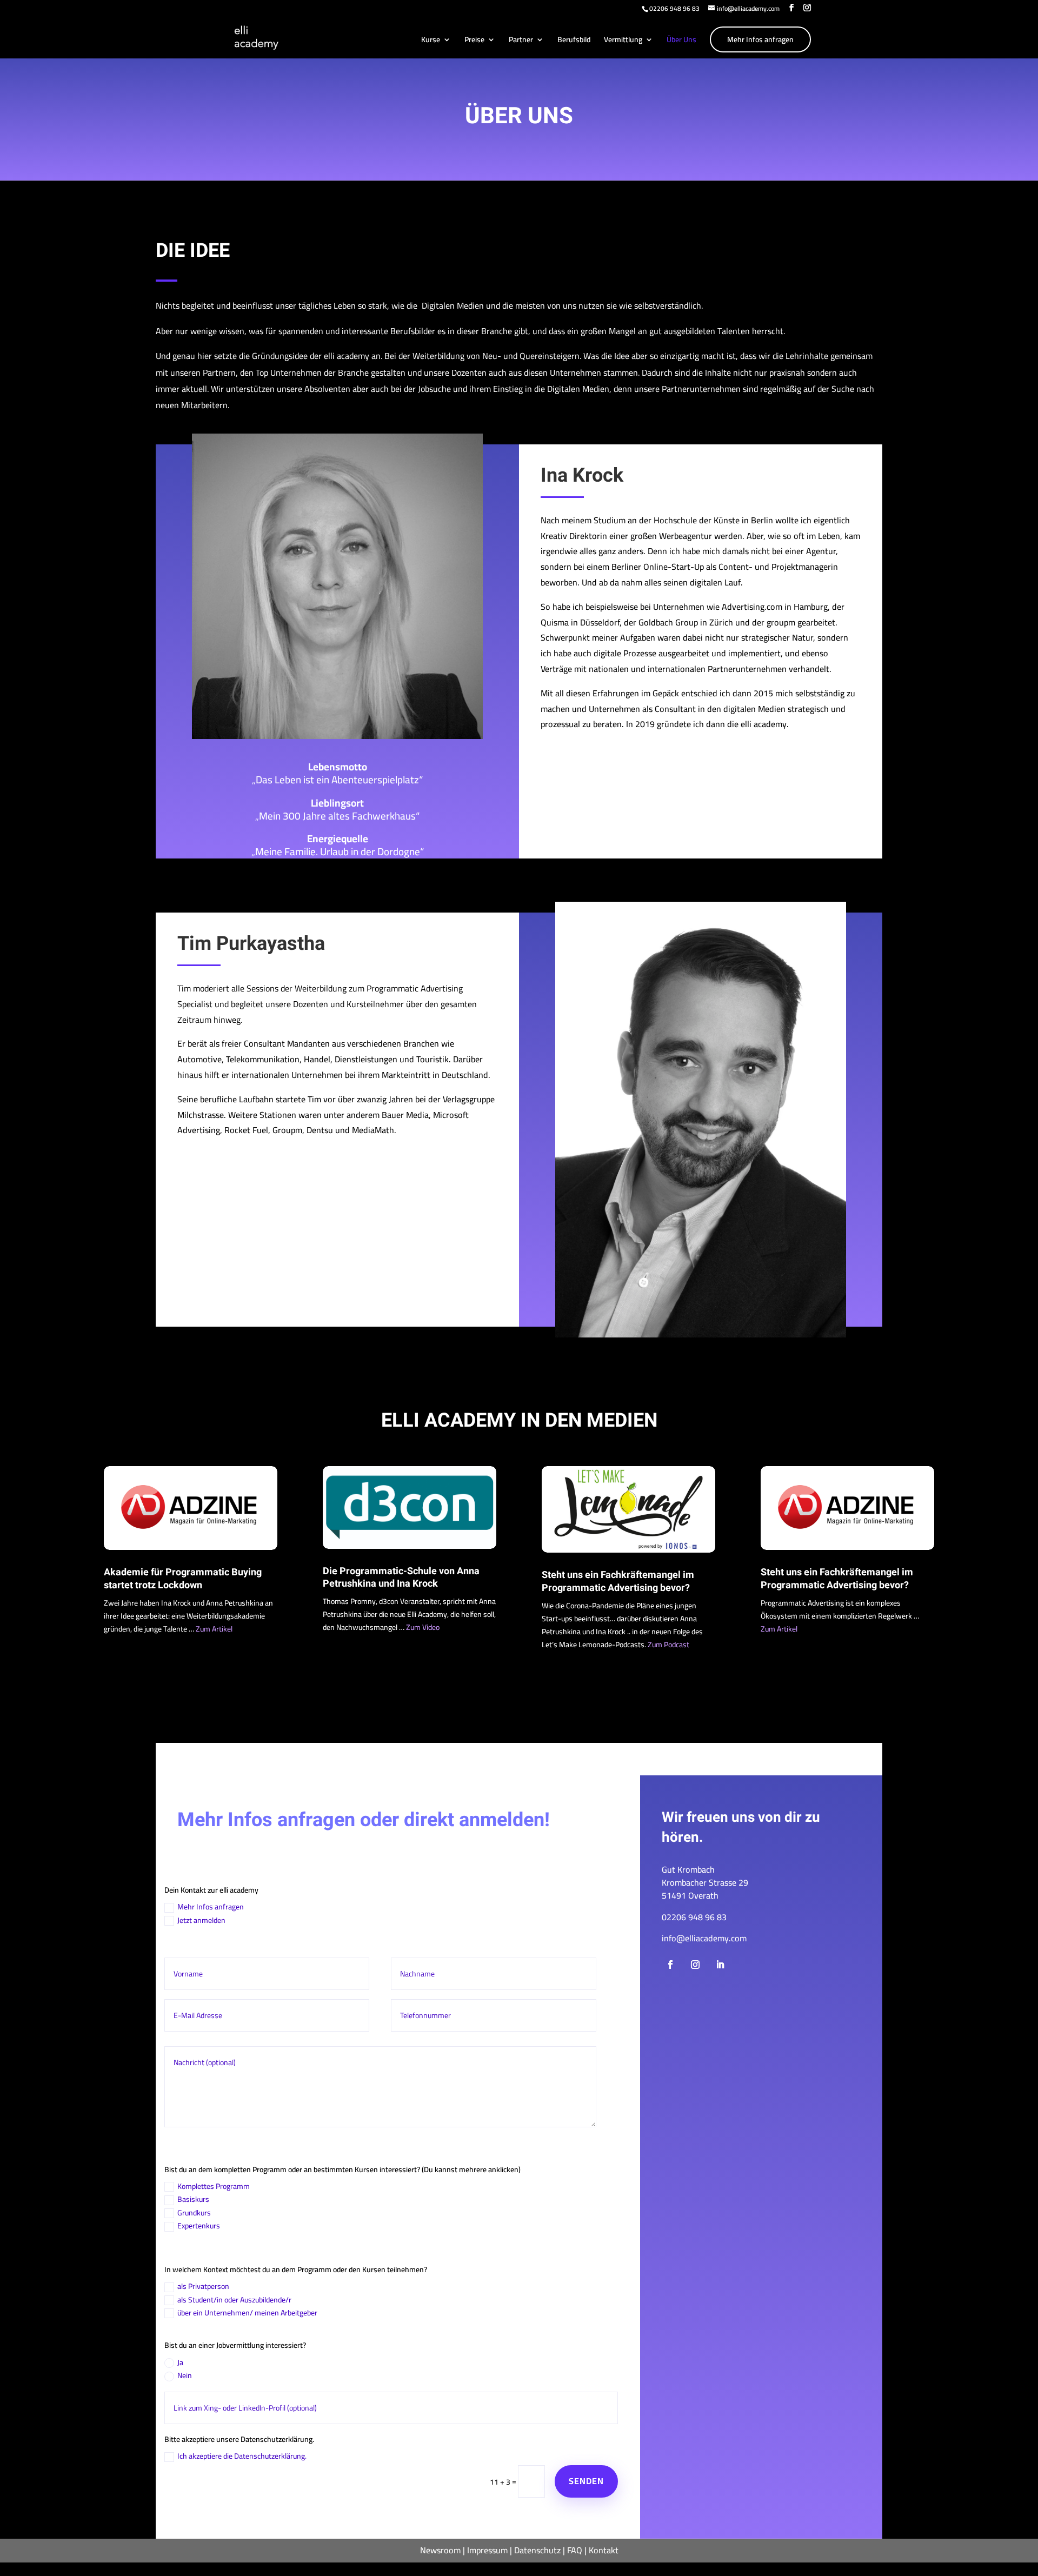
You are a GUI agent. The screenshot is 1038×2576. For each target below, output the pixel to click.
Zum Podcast (668, 1645)
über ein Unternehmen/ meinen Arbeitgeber (247, 2313)
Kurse (431, 41)
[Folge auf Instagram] (695, 1965)
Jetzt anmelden (201, 1921)
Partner (521, 41)
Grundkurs (194, 2213)
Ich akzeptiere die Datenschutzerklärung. (242, 2457)
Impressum (487, 2550)
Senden (586, 2481)
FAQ (575, 2550)
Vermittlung (623, 41)
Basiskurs (193, 2200)
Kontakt (604, 2550)
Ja (180, 2363)
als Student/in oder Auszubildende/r (234, 2300)
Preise (474, 41)
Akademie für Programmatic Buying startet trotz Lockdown (183, 1579)
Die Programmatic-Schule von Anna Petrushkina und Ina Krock (401, 1577)
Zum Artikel (214, 1629)
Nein (185, 2376)
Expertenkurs (199, 2226)
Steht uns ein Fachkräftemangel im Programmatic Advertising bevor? (618, 1581)
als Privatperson (203, 2287)
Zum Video (423, 1627)
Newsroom (440, 2550)
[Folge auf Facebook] (670, 1965)
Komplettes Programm (214, 2187)
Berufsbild (574, 41)
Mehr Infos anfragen (760, 39)
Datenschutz (537, 2550)
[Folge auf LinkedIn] (720, 1965)
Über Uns (681, 41)
